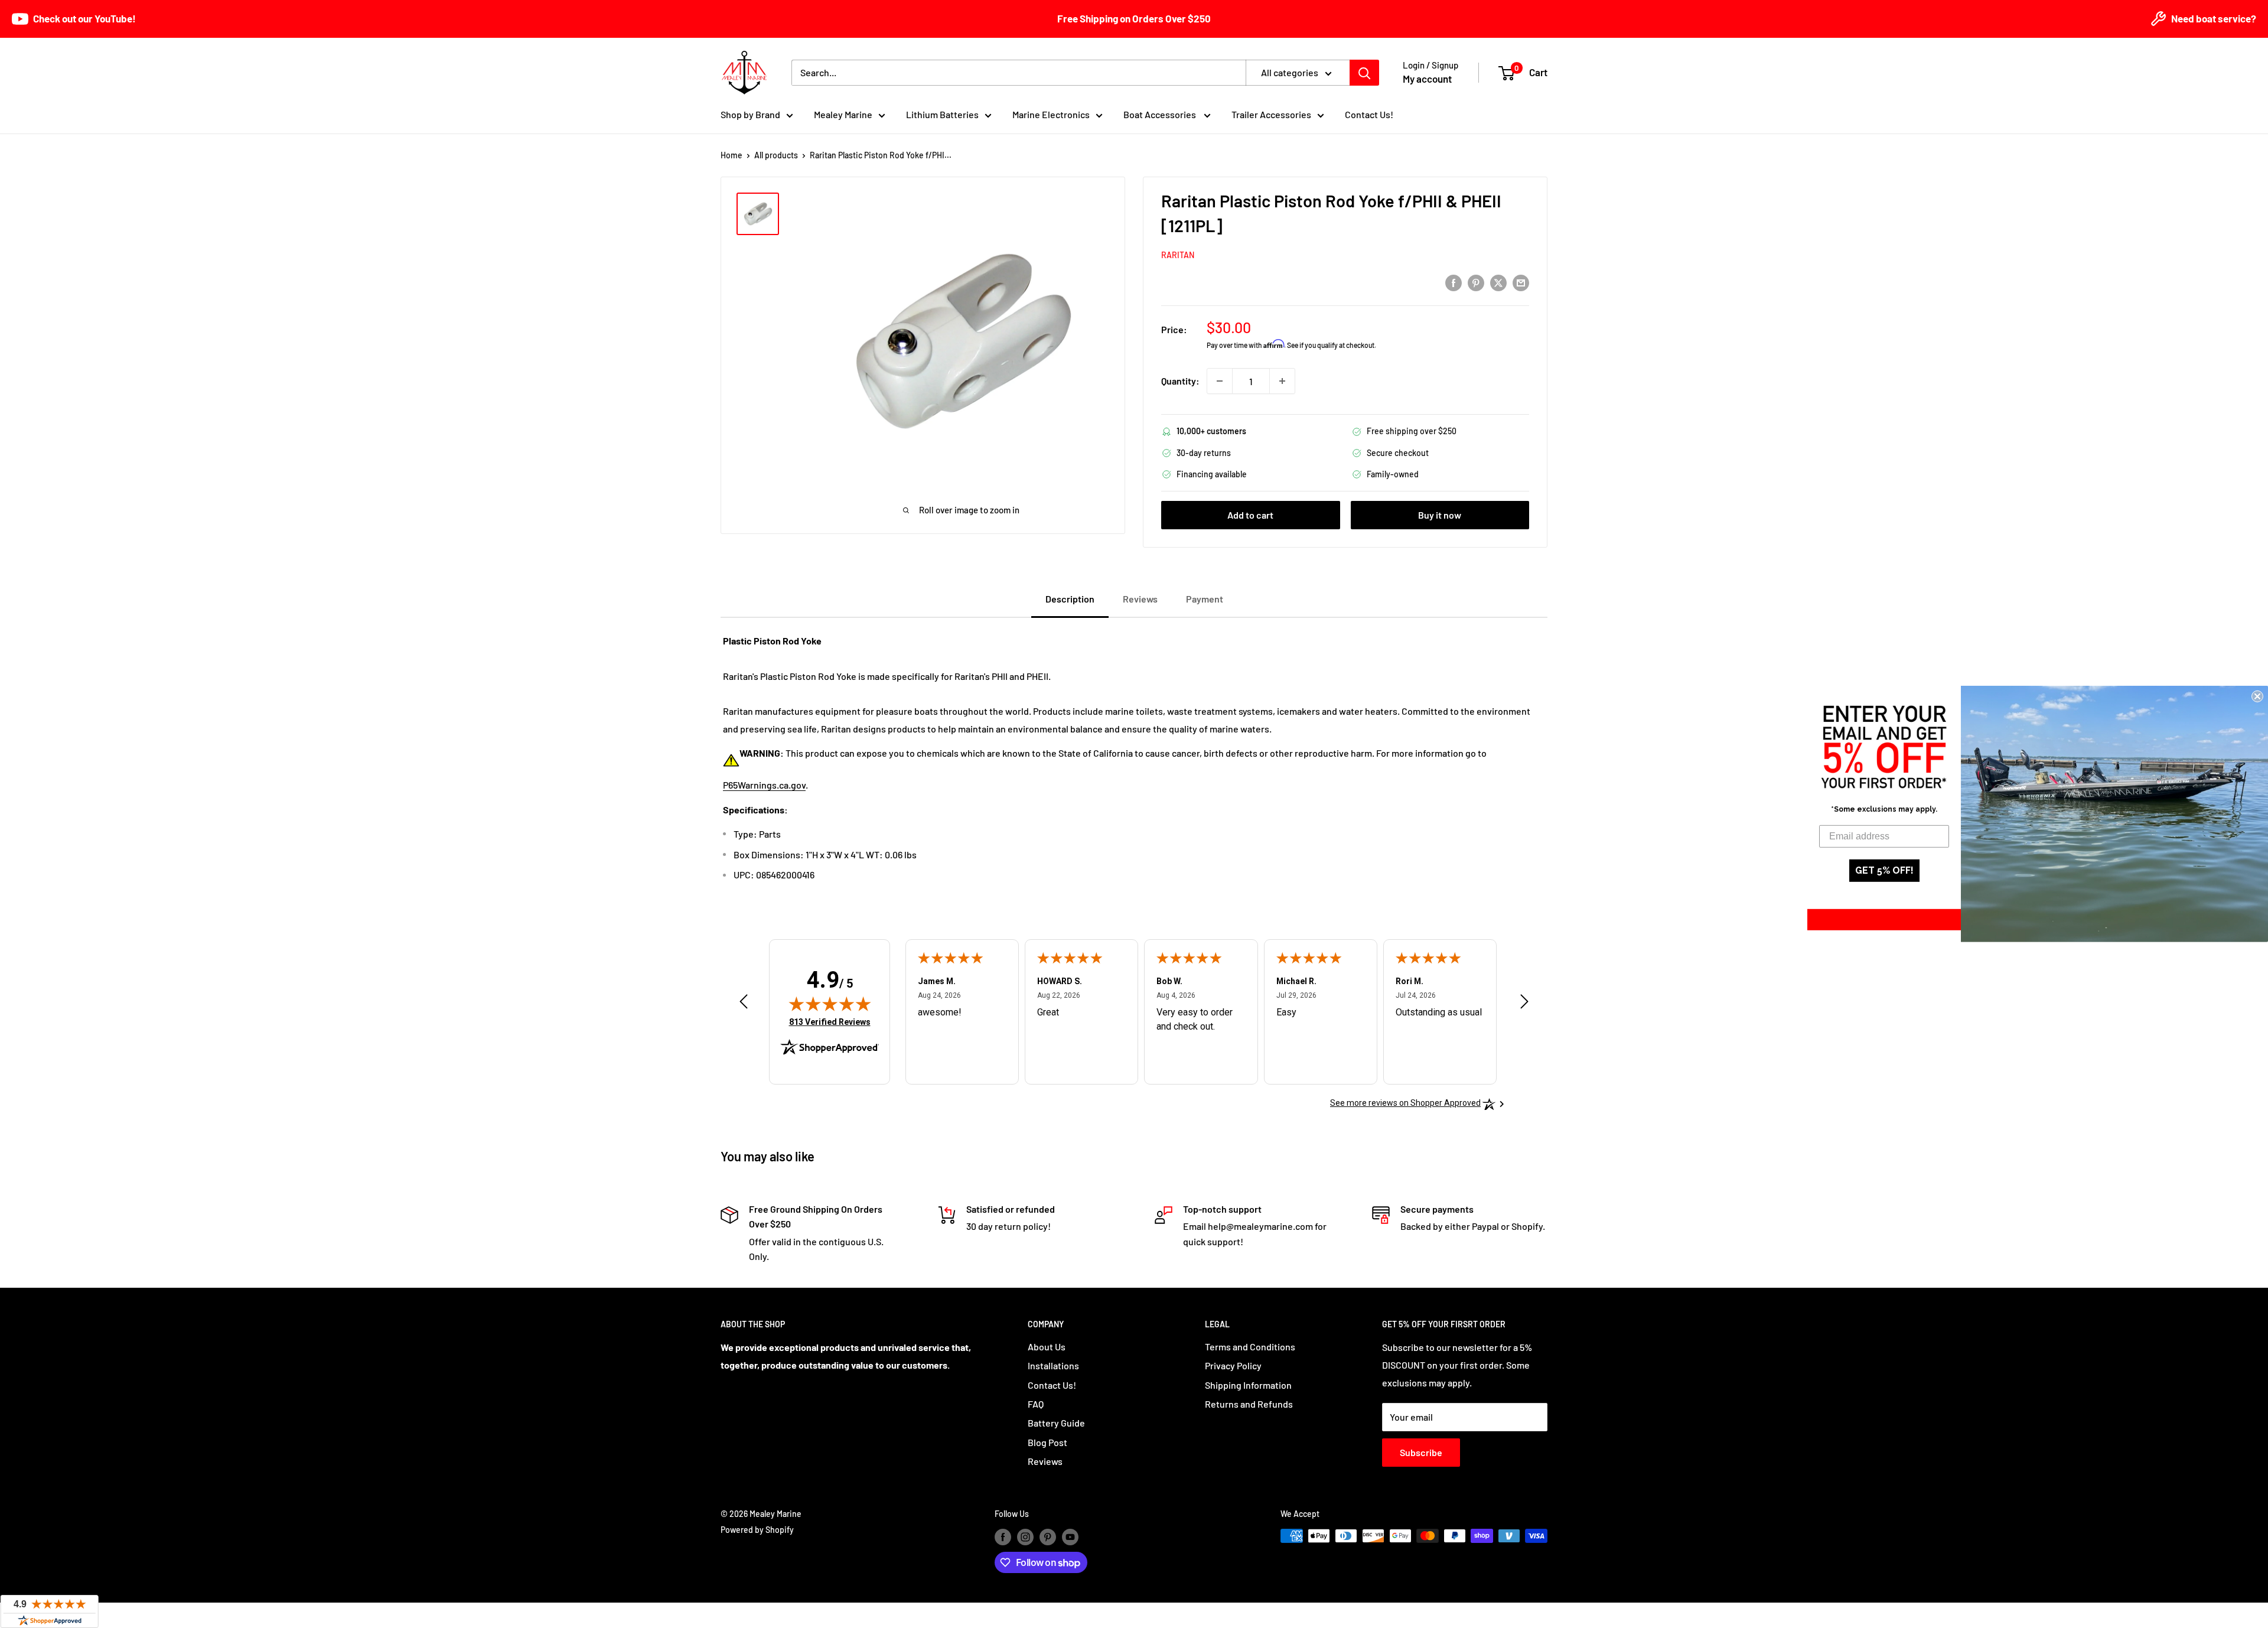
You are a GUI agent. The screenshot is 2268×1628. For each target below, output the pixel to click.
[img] (830, 1004)
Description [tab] (1070, 599)
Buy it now (1440, 515)
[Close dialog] (2257, 696)
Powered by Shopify (757, 1530)
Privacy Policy (1233, 1365)
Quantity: (1180, 381)
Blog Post (1047, 1442)
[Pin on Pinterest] (1476, 282)
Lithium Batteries (942, 114)
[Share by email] (1521, 282)
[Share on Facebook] (1454, 282)
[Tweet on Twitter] (1498, 282)
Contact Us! (1369, 114)
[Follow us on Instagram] (1025, 1537)
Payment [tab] (1205, 599)
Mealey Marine (843, 114)
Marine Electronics (1051, 114)
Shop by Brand (750, 114)
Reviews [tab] (1140, 599)
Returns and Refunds (1249, 1404)
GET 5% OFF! (1884, 870)
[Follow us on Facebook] (1003, 1537)
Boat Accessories (1161, 114)
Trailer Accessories (1271, 114)
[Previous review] (744, 1005)
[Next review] (1524, 1005)
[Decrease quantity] (1220, 381)
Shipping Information (1248, 1385)
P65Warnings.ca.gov (764, 785)
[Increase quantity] (1282, 381)
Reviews (1045, 1461)
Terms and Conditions (1250, 1347)
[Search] (1364, 73)
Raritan (1178, 255)
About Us (1047, 1347)
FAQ (1036, 1404)
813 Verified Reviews (830, 1022)
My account (1427, 79)
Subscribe (1421, 1452)
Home (731, 155)
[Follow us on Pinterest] (1048, 1537)
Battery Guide (1056, 1423)
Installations (1053, 1365)
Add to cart (1250, 515)
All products (776, 155)
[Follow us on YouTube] (1070, 1537)
